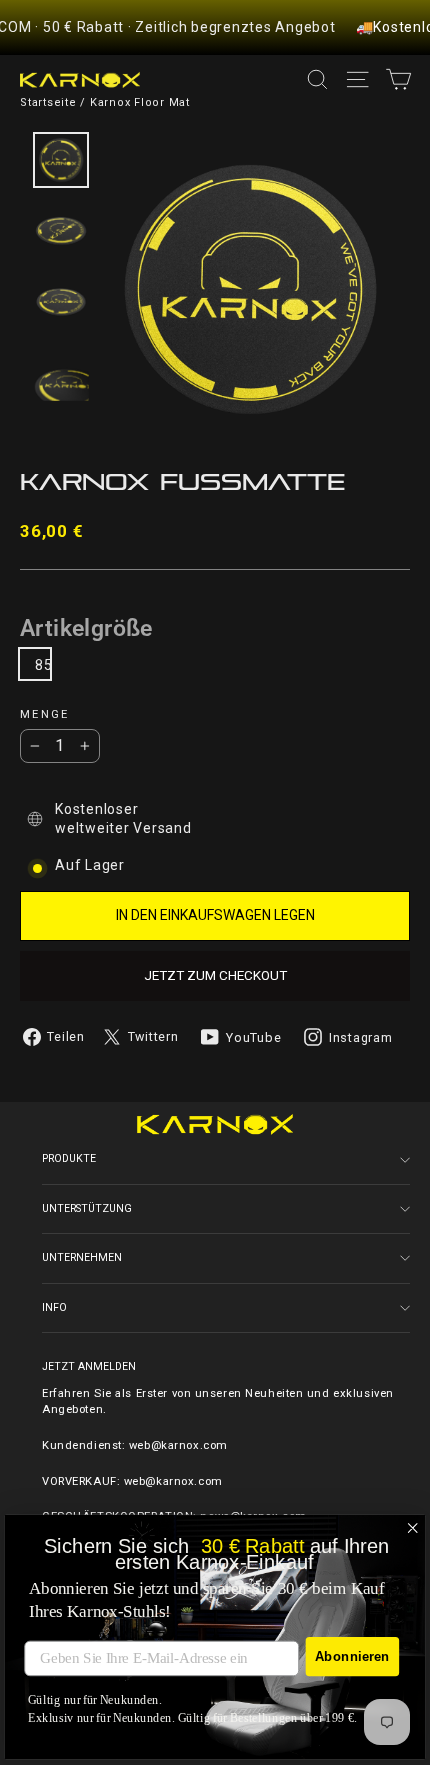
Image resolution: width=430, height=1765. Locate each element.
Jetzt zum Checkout (215, 975)
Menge (44, 714)
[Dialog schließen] (413, 1528)
